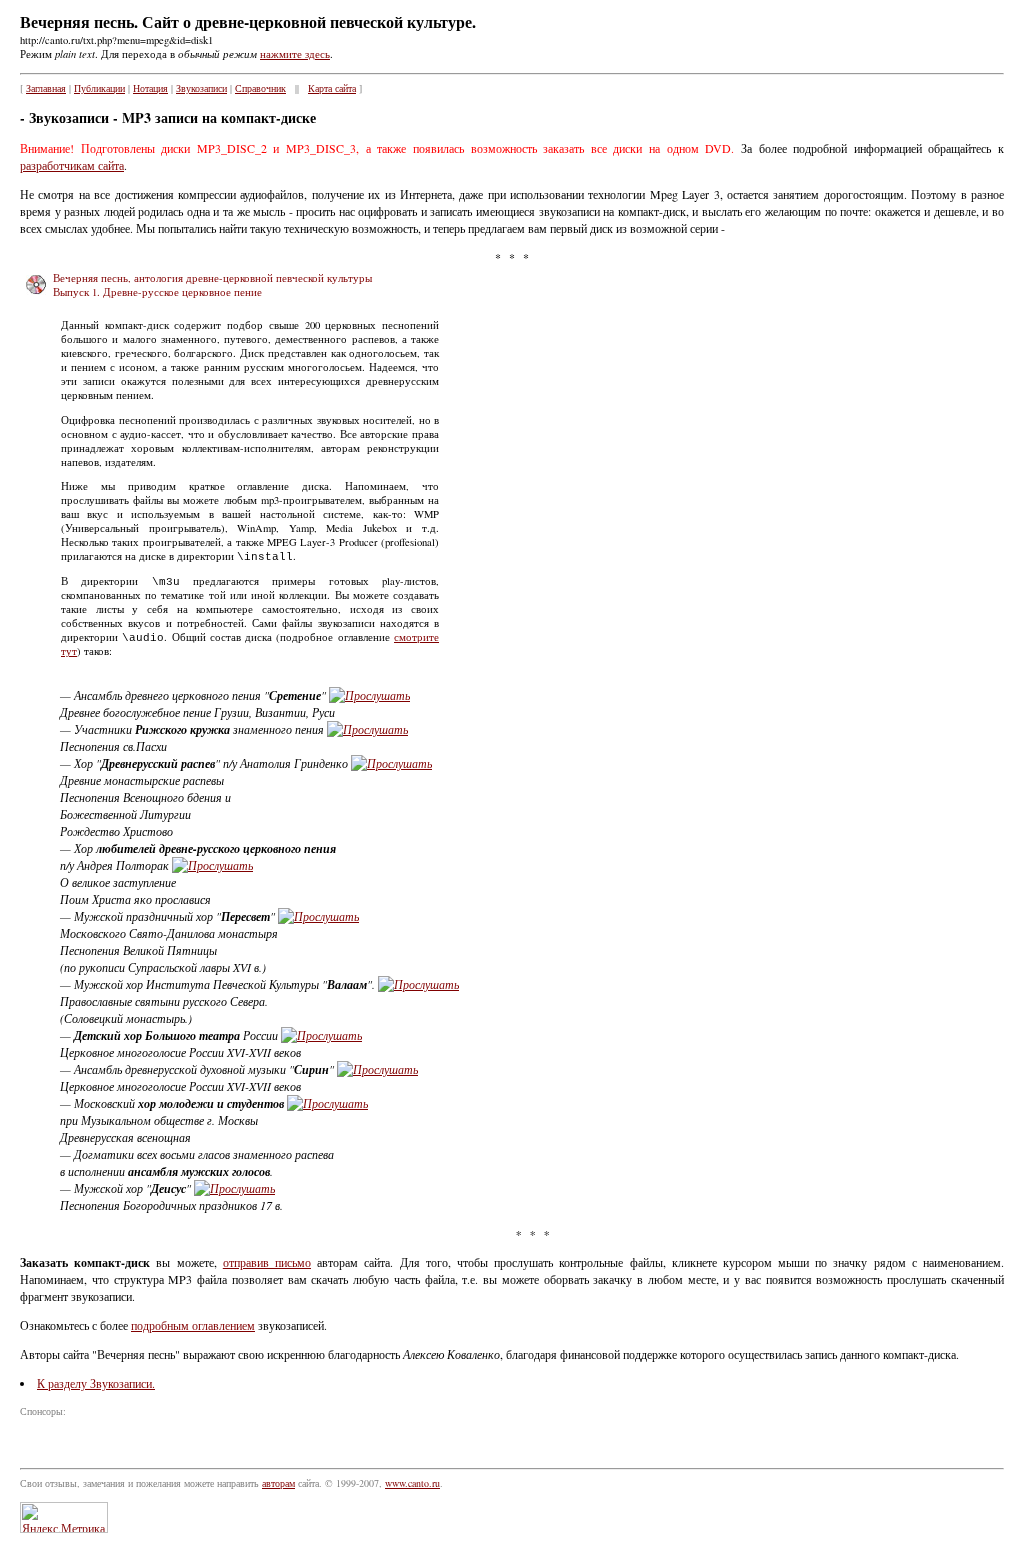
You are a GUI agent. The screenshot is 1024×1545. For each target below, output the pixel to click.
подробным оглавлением (193, 1325)
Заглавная (46, 88)
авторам (278, 1483)
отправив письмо (267, 1262)
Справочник (260, 88)
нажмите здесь (295, 54)
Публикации (99, 88)
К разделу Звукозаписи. (96, 1383)
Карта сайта (332, 88)
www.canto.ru (412, 1483)
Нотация (150, 88)
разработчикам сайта (72, 165)
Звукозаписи (201, 88)
